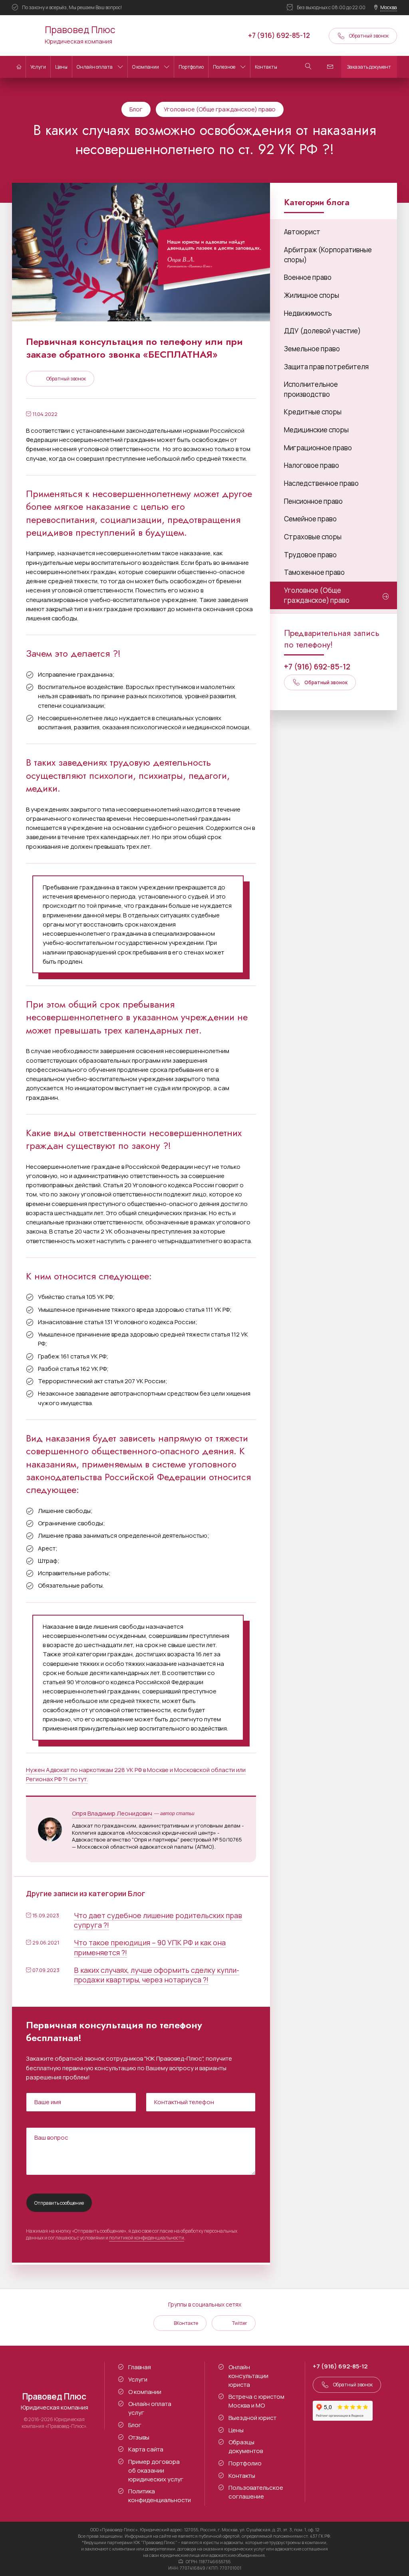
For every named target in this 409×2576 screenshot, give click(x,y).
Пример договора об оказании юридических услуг (156, 2470)
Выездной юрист (252, 2418)
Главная (140, 2367)
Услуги (38, 67)
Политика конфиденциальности (160, 2496)
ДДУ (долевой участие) (322, 331)
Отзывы (139, 2437)
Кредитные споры (313, 412)
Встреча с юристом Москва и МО (256, 2401)
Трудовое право (310, 555)
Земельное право (312, 349)
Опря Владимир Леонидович (112, 1813)
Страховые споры (313, 537)
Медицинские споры (316, 430)
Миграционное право (318, 448)
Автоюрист (302, 232)
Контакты (266, 67)
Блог (136, 109)
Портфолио (191, 67)
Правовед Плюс (24, 36)
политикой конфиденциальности (147, 2238)
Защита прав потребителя (326, 367)
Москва (389, 7)
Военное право (308, 277)
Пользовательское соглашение (256, 2492)
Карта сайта (146, 2449)
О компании (146, 67)
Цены (61, 67)
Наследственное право (321, 483)
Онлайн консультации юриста (248, 2376)
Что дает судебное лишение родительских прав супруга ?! (158, 1920)
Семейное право (310, 519)
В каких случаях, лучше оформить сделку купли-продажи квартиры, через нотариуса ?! (157, 1975)
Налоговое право (312, 465)
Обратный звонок (369, 36)
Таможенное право (314, 572)
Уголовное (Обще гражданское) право (220, 109)
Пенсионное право (313, 501)
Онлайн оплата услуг (150, 2408)
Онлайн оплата (95, 67)
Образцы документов (246, 2446)
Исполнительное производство (311, 389)
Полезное (224, 67)
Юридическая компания (80, 34)
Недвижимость (308, 313)
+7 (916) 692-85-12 (279, 35)
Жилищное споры (312, 295)
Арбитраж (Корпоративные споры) (328, 255)
